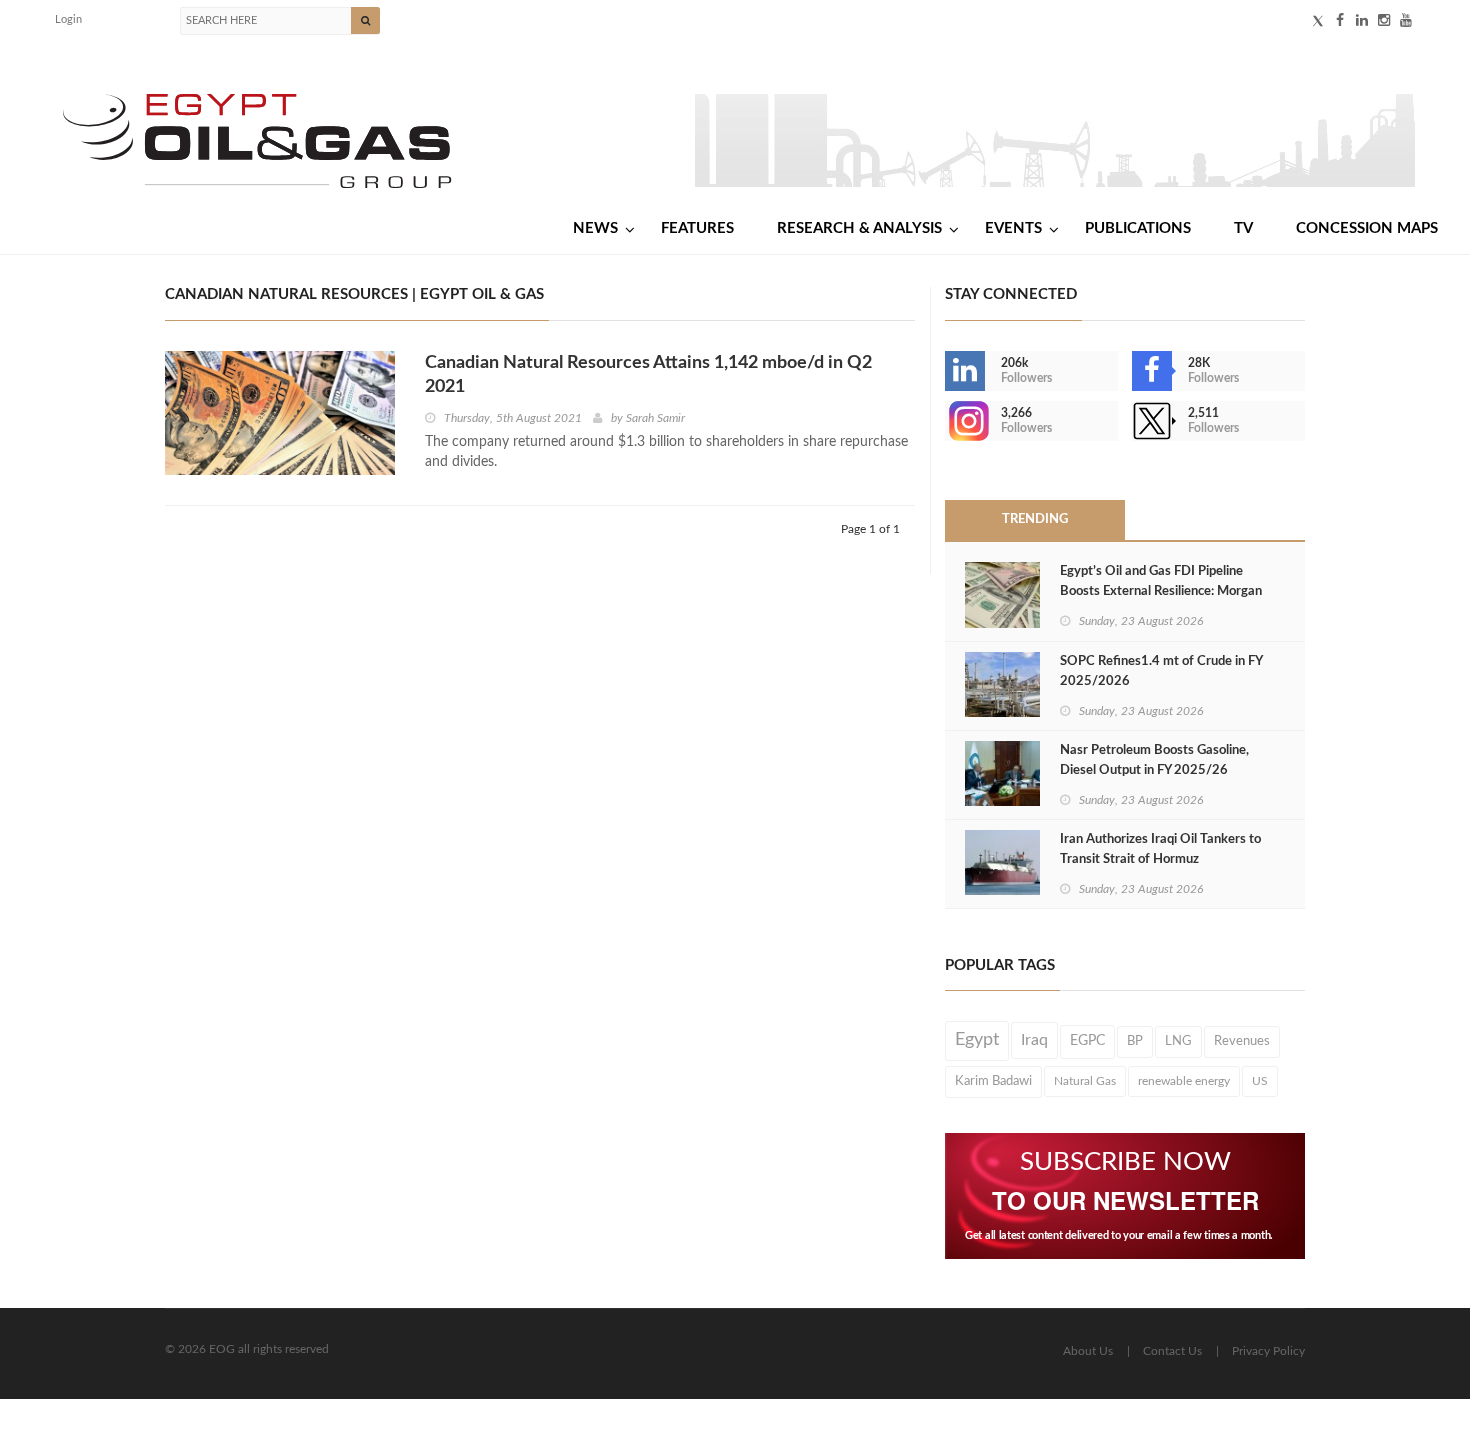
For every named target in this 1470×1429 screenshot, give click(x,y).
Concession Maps (1367, 228)
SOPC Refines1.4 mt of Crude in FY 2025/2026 (1161, 671)
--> (947, 421)
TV (1243, 228)
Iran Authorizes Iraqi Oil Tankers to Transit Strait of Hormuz (1160, 849)
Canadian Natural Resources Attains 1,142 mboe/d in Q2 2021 (648, 375)
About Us (1088, 1351)
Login (68, 19)
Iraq (1034, 1040)
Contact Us (1172, 1351)
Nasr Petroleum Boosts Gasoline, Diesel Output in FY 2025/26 (1154, 760)
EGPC (1087, 1041)
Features (697, 228)
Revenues (1242, 1041)
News (595, 228)
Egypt (977, 1040)
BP (1135, 1041)
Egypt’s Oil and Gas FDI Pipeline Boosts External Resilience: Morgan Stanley (1161, 591)
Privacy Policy (1268, 1351)
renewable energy (1184, 1081)
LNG (1178, 1041)
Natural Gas (1085, 1081)
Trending (1035, 519)
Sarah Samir (655, 418)
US (1260, 1081)
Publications (1138, 228)
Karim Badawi (993, 1081)
